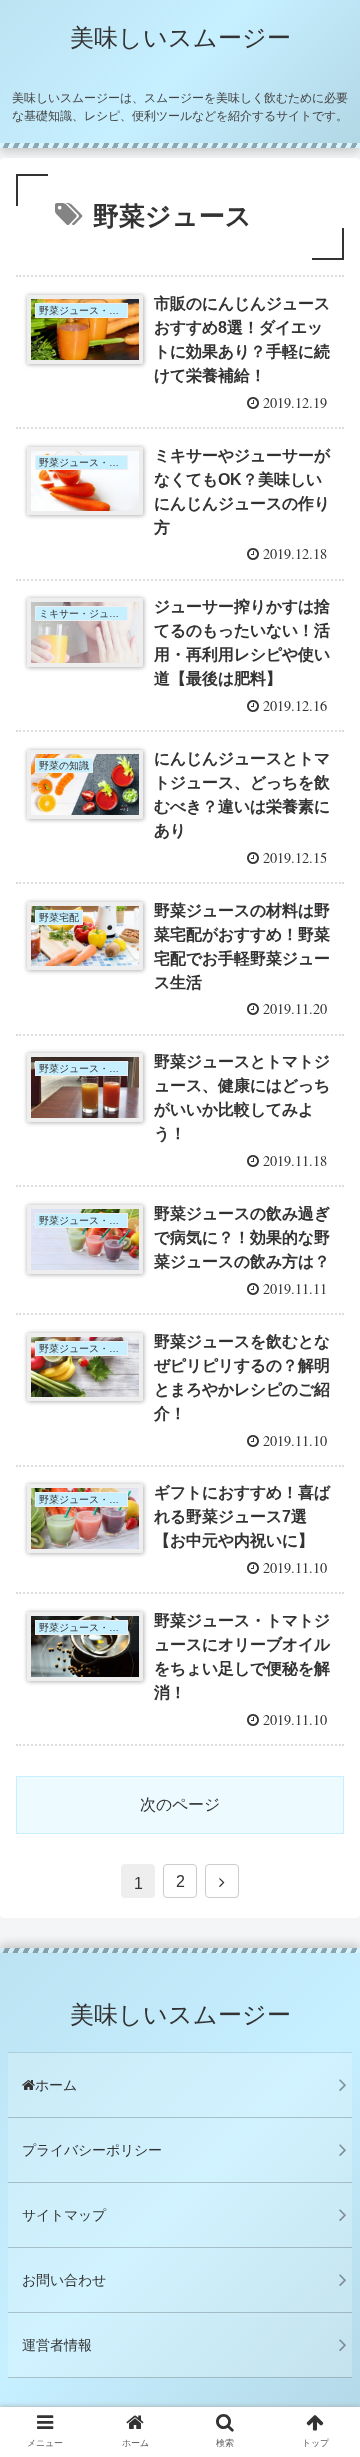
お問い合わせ (64, 2280)
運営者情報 (57, 2345)
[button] (321, 1913)
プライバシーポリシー (92, 2150)
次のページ (180, 1804)
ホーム (56, 2085)
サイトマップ (64, 2215)
